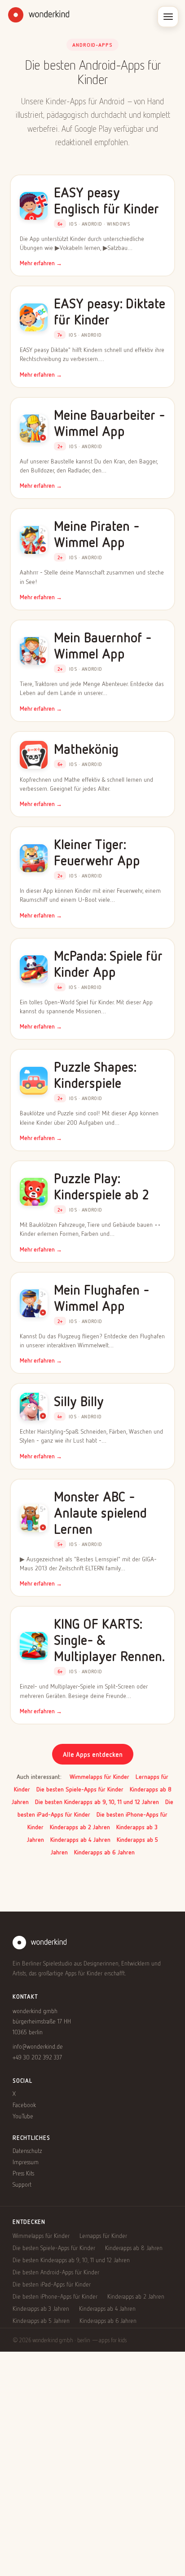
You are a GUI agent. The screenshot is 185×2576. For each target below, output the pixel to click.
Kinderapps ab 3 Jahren (41, 2308)
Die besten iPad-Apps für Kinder (52, 2284)
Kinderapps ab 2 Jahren (80, 1827)
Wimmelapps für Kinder (99, 1776)
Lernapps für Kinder (103, 2235)
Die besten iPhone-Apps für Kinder (55, 2296)
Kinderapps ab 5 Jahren (41, 2320)
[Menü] (168, 17)
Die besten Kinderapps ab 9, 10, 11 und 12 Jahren (97, 1802)
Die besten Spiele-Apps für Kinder (80, 1789)
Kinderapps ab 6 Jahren (104, 1852)
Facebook (24, 2105)
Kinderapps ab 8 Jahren (134, 2248)
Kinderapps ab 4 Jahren (80, 1839)
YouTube (23, 2116)
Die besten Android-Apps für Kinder (56, 2272)
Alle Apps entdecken (93, 1754)
